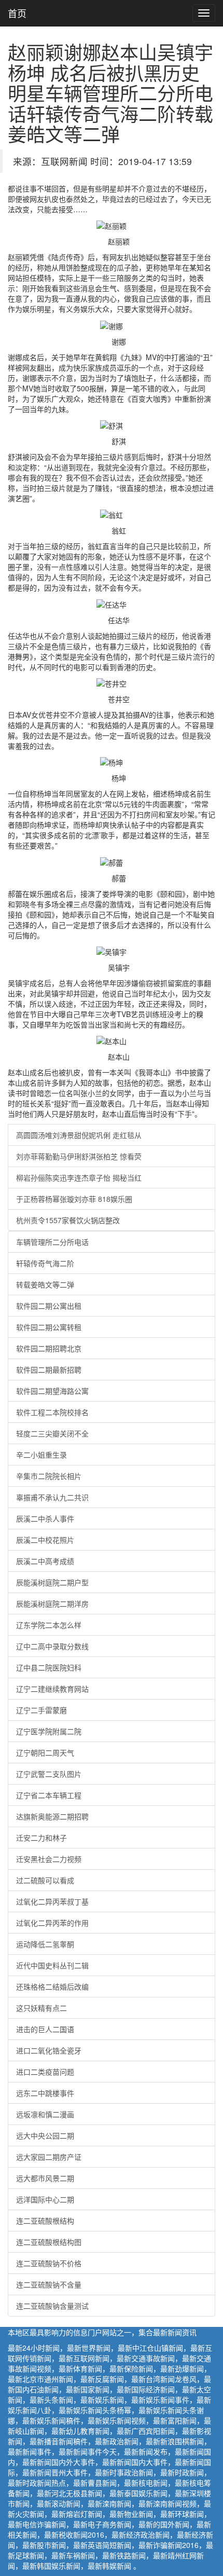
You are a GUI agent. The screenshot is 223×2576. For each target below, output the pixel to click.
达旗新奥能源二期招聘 (52, 1816)
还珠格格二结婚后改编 (52, 1986)
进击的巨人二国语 (45, 2029)
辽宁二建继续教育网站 (52, 1689)
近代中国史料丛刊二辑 (52, 1965)
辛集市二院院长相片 (49, 1476)
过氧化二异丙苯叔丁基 (52, 1901)
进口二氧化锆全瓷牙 (49, 2050)
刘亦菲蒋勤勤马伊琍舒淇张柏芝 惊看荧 (79, 1156)
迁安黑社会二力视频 (49, 1859)
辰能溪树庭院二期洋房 (52, 1604)
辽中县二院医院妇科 (49, 1667)
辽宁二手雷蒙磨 (41, 1710)
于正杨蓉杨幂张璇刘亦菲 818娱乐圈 (74, 1199)
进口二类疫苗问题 (45, 2072)
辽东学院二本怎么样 (49, 1625)
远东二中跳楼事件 (45, 2093)
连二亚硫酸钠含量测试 (52, 2306)
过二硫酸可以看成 (45, 1880)
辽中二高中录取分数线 (52, 1646)
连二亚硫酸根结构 (45, 2221)
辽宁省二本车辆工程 (49, 1795)
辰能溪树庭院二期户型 (52, 1582)
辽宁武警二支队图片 (49, 1774)
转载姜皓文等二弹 (45, 1284)
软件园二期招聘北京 (49, 1348)
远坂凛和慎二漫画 (45, 2114)
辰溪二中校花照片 (45, 1540)
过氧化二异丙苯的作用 (52, 1923)
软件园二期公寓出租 (49, 1306)
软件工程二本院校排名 (52, 1412)
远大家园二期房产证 (49, 2157)
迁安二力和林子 (41, 1838)
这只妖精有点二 (41, 2008)
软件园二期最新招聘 (49, 1369)
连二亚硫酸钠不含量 (49, 2284)
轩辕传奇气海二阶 (45, 1263)
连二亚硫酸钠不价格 (49, 2263)
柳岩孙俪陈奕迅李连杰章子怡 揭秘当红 (79, 1177)
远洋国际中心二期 (45, 2199)
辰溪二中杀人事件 (45, 1518)
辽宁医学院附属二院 (49, 1731)
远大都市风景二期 (45, 2178)
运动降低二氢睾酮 (45, 1944)
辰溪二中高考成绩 (45, 1561)
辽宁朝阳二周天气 (45, 1752)
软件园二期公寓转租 (49, 1327)
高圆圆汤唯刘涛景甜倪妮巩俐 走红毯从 (79, 1135)
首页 (17, 13)
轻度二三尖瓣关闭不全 (52, 1433)
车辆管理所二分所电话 (52, 1242)
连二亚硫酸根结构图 (49, 2242)
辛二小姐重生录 (41, 1455)
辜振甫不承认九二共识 (52, 1497)
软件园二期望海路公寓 (52, 1391)
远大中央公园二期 (45, 2135)
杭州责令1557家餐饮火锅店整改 (68, 1220)
